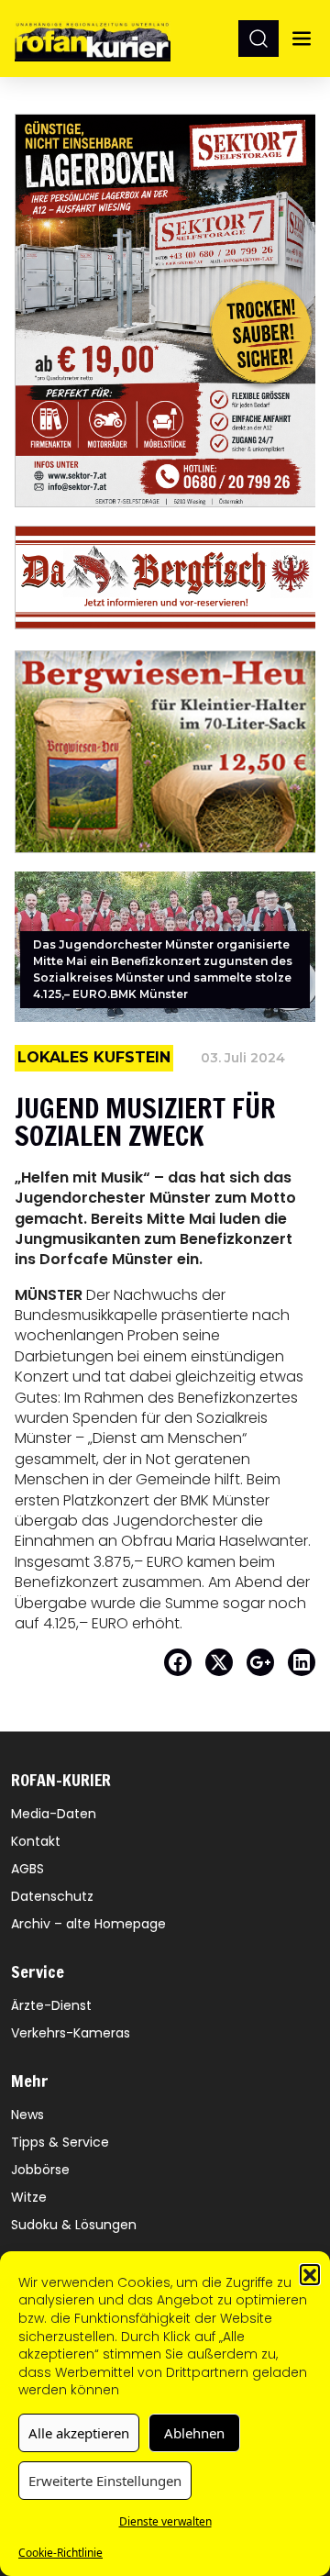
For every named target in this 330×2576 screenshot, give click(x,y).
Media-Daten (54, 1814)
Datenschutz (52, 1896)
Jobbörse (40, 2170)
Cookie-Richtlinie (60, 2553)
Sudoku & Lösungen (74, 2225)
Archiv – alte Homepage (88, 1924)
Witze (29, 2197)
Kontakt (36, 1841)
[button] (310, 2274)
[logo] (93, 38)
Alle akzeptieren (79, 2433)
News (27, 2115)
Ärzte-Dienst (51, 2005)
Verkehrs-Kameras (71, 2033)
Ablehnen (194, 2433)
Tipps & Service (60, 2142)
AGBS (27, 1869)
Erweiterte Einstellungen (105, 2481)
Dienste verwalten (165, 2521)
